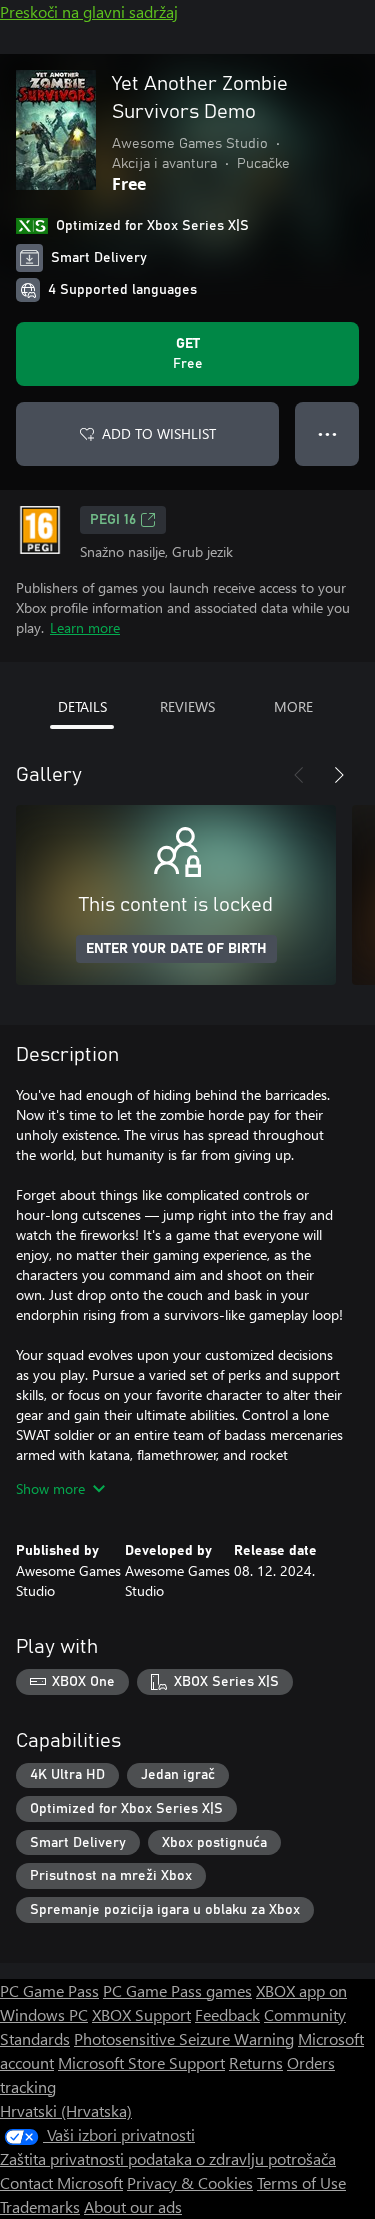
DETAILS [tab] (82, 706)
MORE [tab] (293, 706)
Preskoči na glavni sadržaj (89, 11)
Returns (256, 2062)
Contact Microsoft (61, 2182)
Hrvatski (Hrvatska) (66, 2110)
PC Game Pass (49, 1990)
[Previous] (299, 775)
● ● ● (327, 433)
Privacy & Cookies (190, 2182)
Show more (50, 1488)
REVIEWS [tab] (187, 706)
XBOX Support (141, 2014)
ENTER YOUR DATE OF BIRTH (176, 949)
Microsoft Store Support (141, 2062)
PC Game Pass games (177, 1990)
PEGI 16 (113, 520)
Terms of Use (301, 2182)
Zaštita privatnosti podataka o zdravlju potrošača (168, 2158)
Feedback (227, 2014)
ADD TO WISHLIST (159, 433)
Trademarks (40, 2206)
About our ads (133, 2206)
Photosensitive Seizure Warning (184, 2038)
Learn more (85, 627)
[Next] (339, 775)
